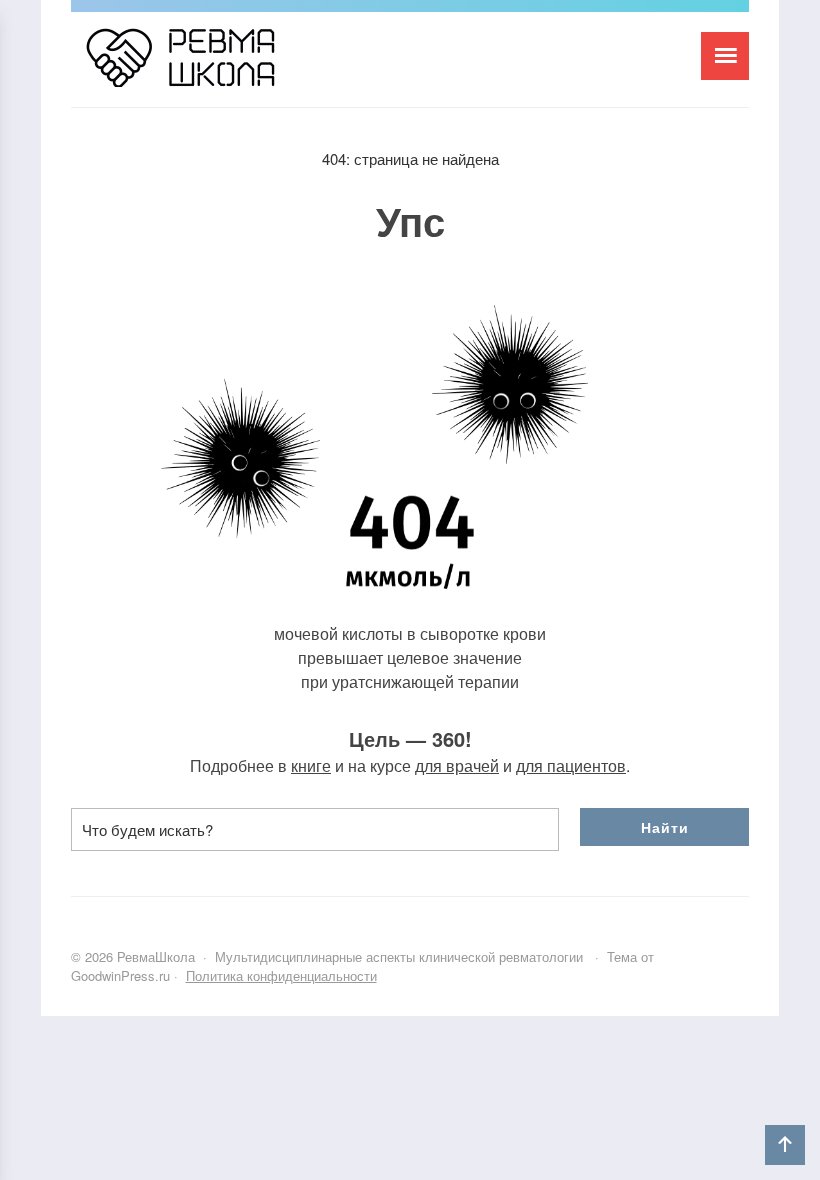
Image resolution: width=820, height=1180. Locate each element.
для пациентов (571, 765)
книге (311, 765)
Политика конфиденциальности (281, 975)
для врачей (457, 765)
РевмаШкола (221, 67)
